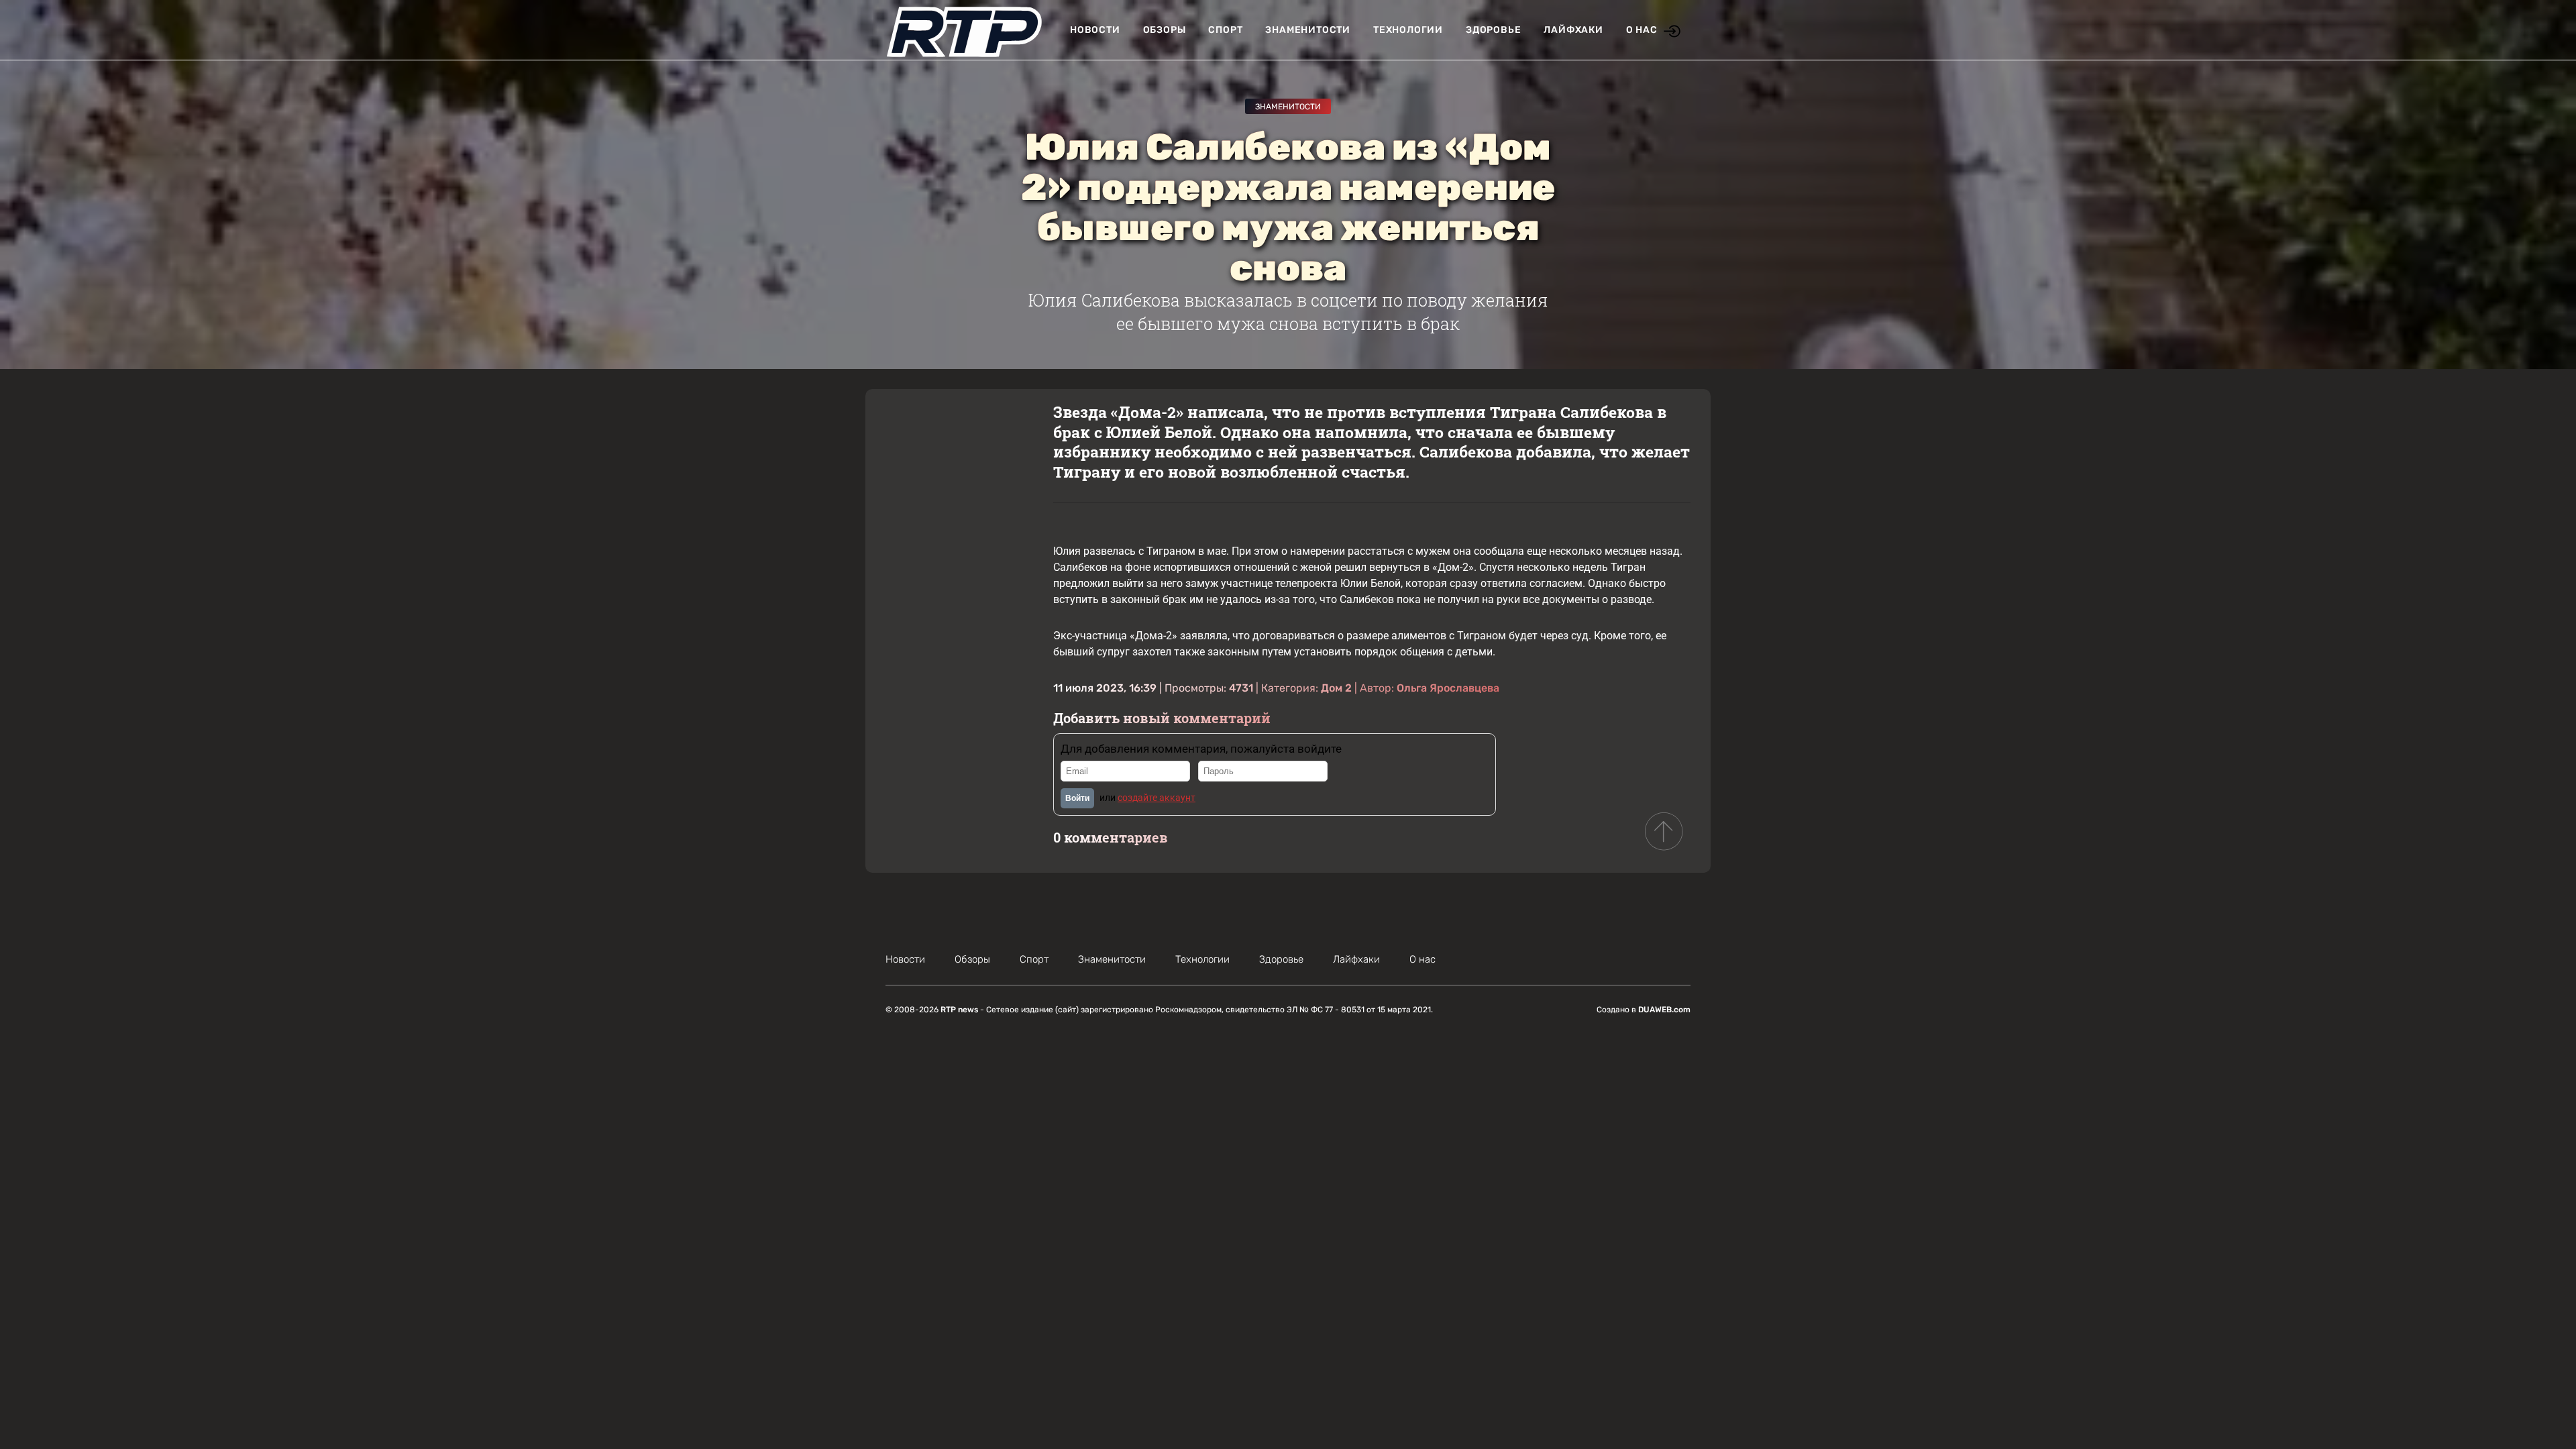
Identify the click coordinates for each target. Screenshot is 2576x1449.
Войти (1077, 798)
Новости (1095, 30)
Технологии (1408, 30)
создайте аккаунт (1157, 798)
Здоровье (1493, 30)
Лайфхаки (1573, 30)
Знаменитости (1308, 30)
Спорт (1225, 30)
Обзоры (1165, 30)
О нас (1642, 30)
